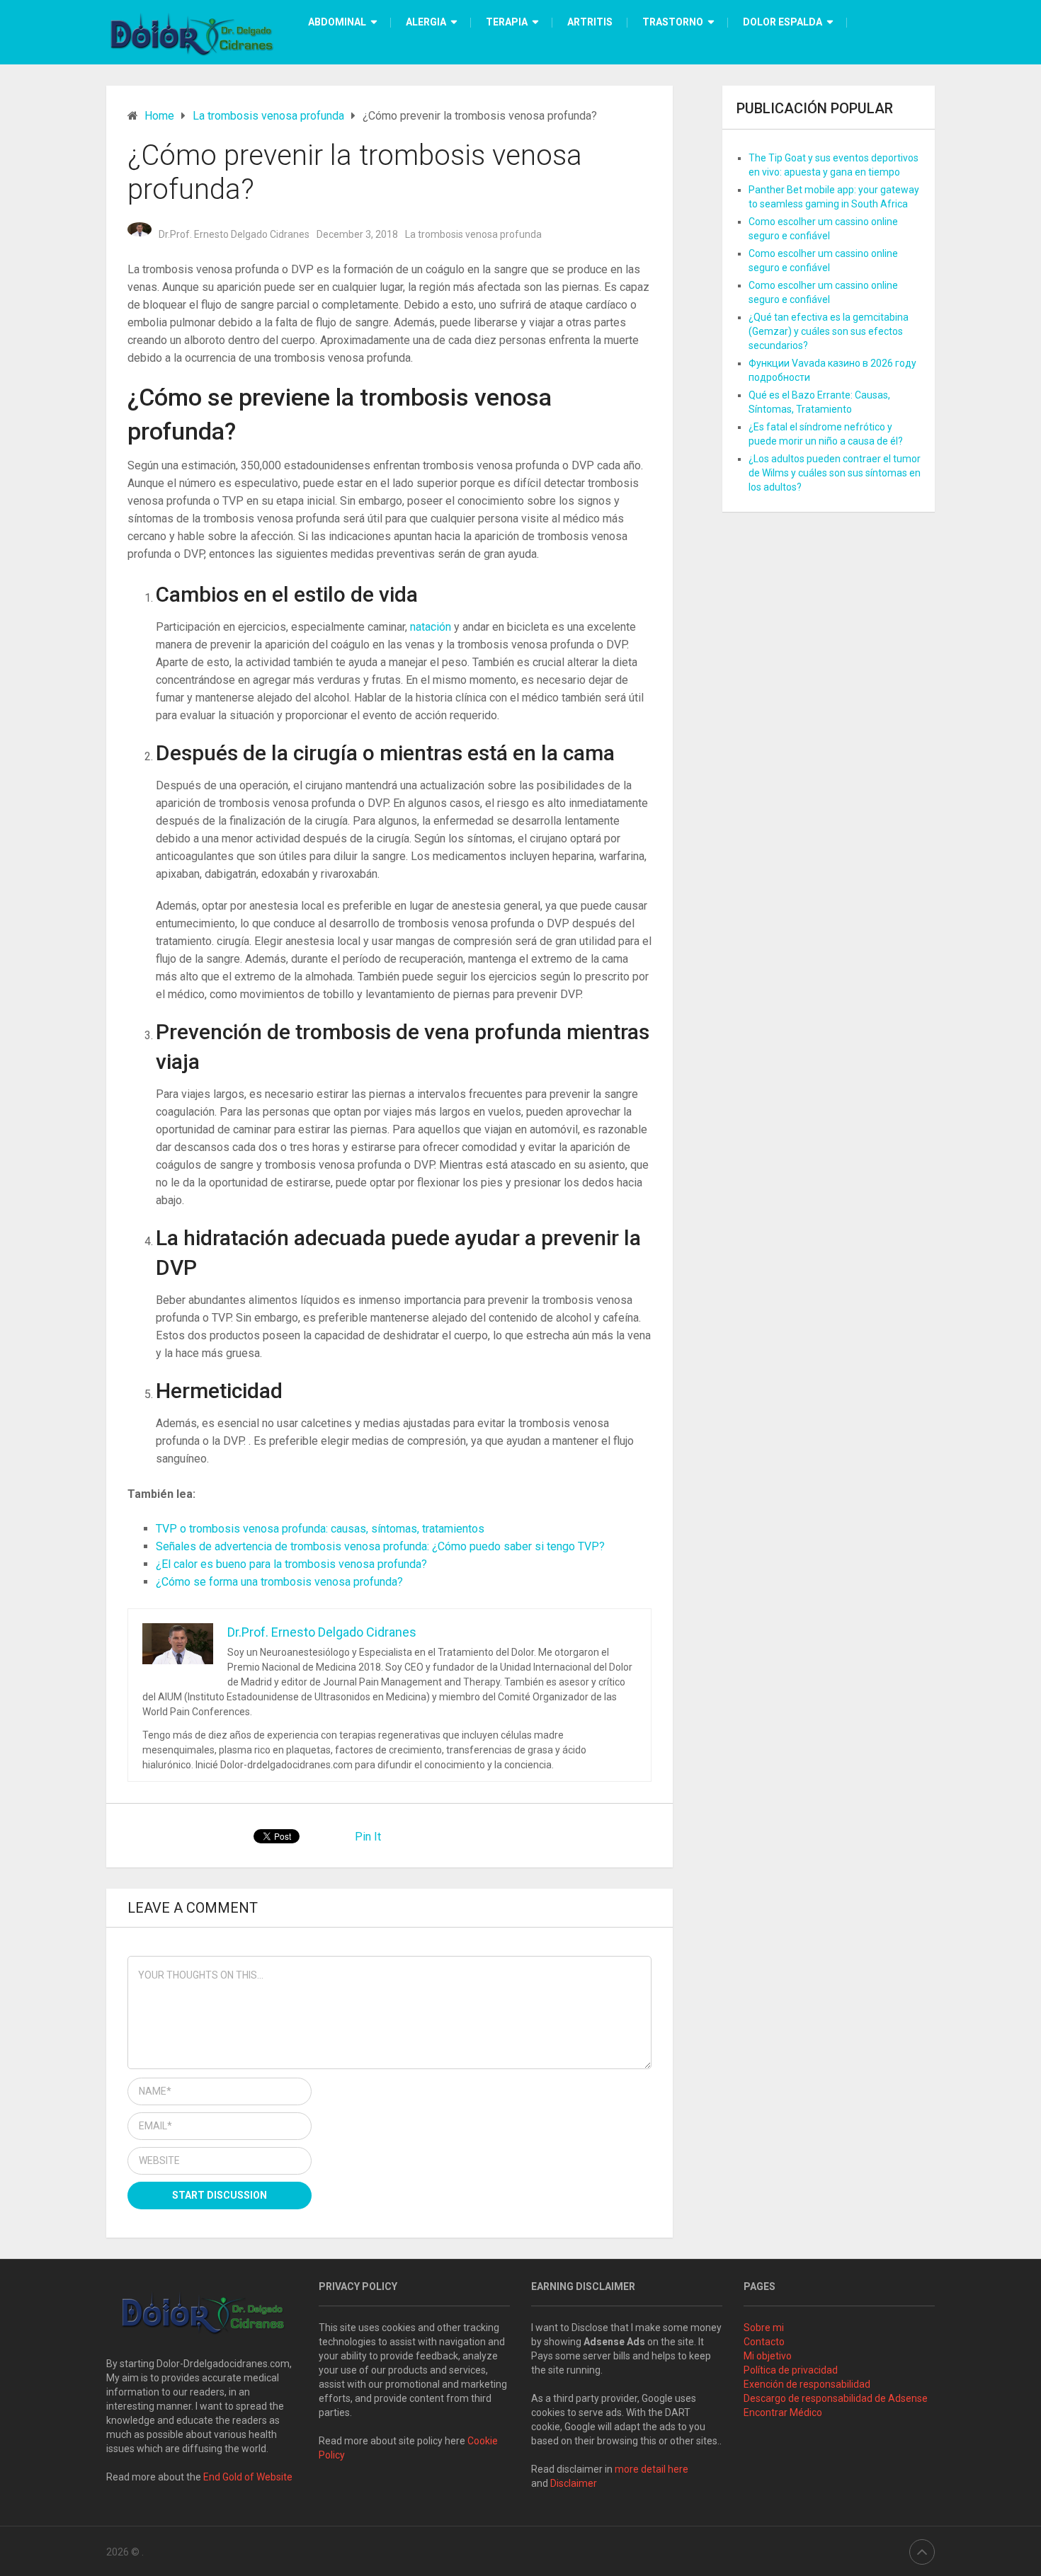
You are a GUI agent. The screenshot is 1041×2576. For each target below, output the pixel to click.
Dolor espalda (783, 22)
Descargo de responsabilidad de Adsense (836, 2398)
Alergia (426, 22)
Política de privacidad (791, 2370)
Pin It (368, 1837)
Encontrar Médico (783, 2412)
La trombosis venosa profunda (473, 234)
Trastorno (673, 22)
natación (432, 627)
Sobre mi (764, 2328)
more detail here (652, 2469)
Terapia (507, 22)
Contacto (764, 2342)
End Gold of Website (248, 2477)
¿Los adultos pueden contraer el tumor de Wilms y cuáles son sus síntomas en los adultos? (835, 473)
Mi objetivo (768, 2356)
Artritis (590, 22)
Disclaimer (575, 2483)
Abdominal (337, 22)
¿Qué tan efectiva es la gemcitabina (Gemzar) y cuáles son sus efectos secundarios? (829, 331)
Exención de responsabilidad (807, 2384)
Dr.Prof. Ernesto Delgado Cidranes (234, 234)
